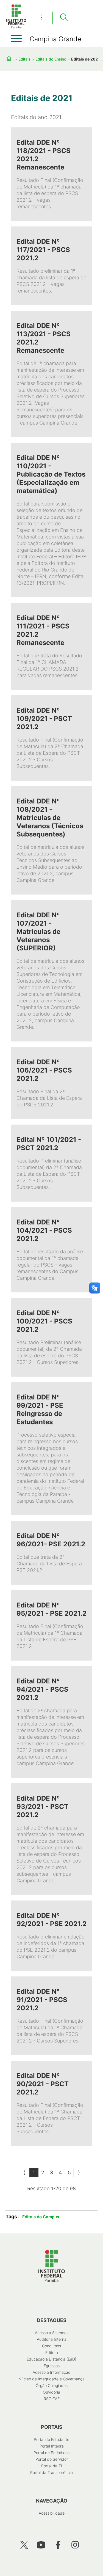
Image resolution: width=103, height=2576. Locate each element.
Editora (52, 2352)
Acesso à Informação (51, 2372)
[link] (51, 174)
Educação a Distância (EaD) (51, 2359)
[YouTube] (41, 2545)
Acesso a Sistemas (52, 2333)
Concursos (51, 2346)
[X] (24, 2545)
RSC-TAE (52, 2399)
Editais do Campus (41, 2217)
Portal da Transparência (51, 2472)
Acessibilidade (52, 2513)
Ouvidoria (51, 2392)
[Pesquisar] (64, 18)
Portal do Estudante (51, 2439)
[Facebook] (58, 2545)
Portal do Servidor (52, 2459)
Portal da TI (52, 2466)
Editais (24, 59)
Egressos (52, 2366)
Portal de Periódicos (51, 2453)
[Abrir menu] (16, 39)
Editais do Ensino (51, 59)
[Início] (16, 27)
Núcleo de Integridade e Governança (51, 2379)
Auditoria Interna (52, 2339)
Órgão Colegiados (52, 2385)
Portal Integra (52, 2446)
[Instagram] (75, 2545)
